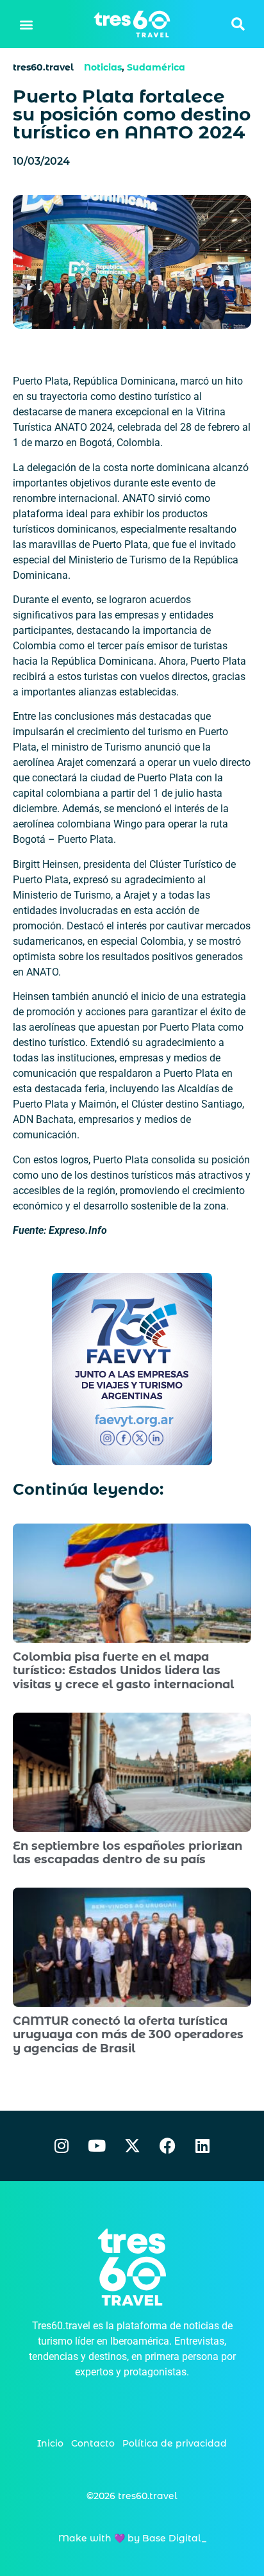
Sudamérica (156, 67)
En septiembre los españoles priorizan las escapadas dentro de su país (128, 1853)
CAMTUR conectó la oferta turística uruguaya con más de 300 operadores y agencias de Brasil (128, 2035)
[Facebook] (167, 2146)
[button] (27, 24)
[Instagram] (62, 2146)
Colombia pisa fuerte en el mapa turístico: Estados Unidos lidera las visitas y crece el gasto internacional (123, 1671)
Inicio (50, 2443)
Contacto (93, 2443)
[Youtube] (97, 2146)
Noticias (103, 67)
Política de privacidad (175, 2443)
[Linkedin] (202, 2146)
